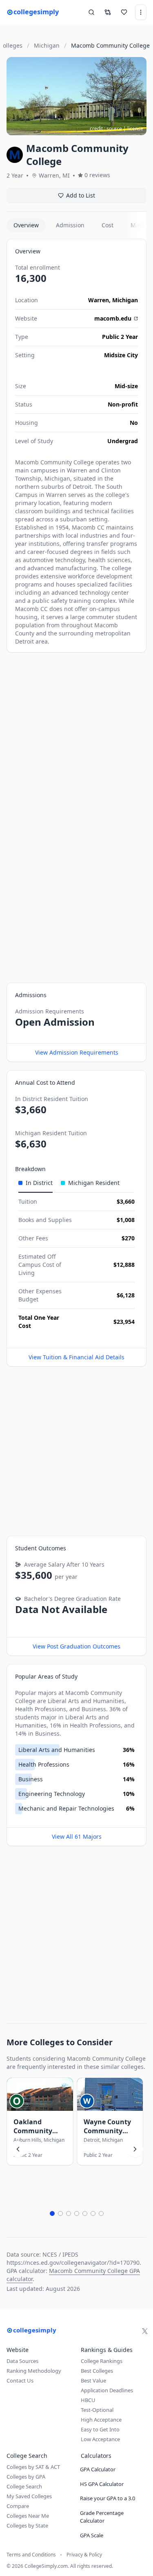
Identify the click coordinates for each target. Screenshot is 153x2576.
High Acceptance (101, 2420)
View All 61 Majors (77, 1836)
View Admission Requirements (77, 1052)
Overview (26, 225)
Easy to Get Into (100, 2429)
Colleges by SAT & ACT (33, 2467)
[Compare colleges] (108, 12)
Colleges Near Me (28, 2516)
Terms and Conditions (31, 2555)
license (135, 129)
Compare (18, 2506)
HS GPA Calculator (102, 2484)
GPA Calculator (98, 2469)
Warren (99, 300)
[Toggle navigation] (141, 12)
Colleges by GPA (26, 2477)
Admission (70, 225)
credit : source (106, 129)
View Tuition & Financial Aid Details (76, 1357)
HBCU (88, 2400)
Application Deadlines (107, 2390)
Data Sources (22, 2361)
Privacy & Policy (84, 2555)
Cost (108, 225)
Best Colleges (97, 2371)
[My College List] (124, 12)
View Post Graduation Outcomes (76, 1646)
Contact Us (20, 2380)
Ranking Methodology (34, 2371)
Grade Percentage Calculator (102, 2517)
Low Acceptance (100, 2439)
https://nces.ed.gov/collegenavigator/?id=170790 (73, 2263)
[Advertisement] (76, 737)
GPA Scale (92, 2535)
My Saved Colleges (29, 2496)
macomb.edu (113, 318)
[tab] (35, 1183)
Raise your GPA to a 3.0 (108, 2498)
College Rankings (102, 2361)
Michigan (125, 300)
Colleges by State (27, 2525)
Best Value (93, 2380)
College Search (24, 2486)
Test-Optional (97, 2410)
